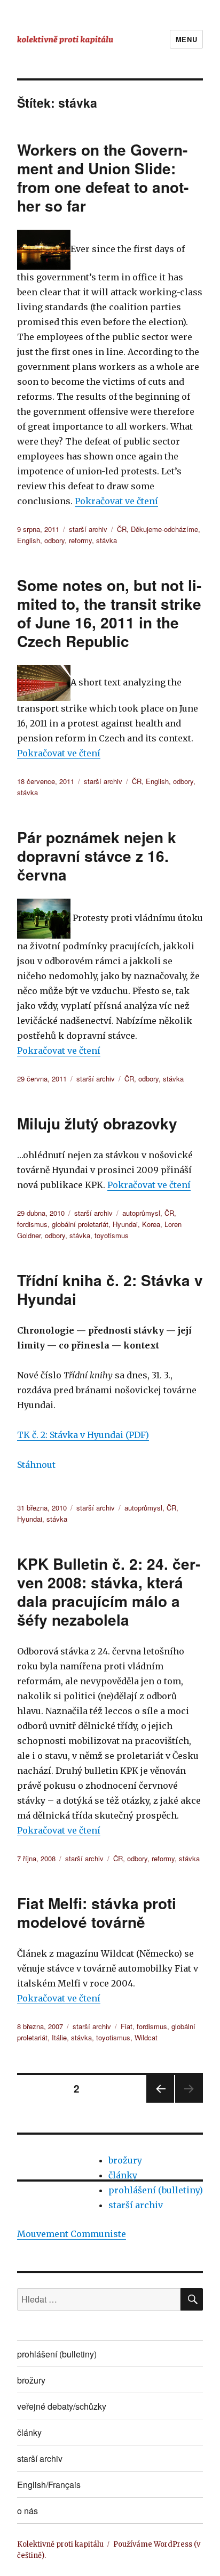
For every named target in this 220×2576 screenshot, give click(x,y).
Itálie (59, 2037)
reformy (80, 540)
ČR (122, 529)
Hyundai (125, 1224)
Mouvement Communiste (72, 2234)
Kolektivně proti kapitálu (60, 2544)
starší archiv (88, 529)
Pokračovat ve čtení (116, 501)
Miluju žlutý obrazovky (97, 1123)
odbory (54, 540)
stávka (107, 540)
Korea (151, 1224)
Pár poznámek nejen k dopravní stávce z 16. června (97, 856)
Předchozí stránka (160, 2102)
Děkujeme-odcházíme (164, 529)
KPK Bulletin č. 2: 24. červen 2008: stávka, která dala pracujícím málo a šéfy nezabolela (109, 1592)
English (29, 540)
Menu (186, 39)
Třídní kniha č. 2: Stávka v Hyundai (110, 1289)
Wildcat (146, 2037)
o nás (27, 2511)
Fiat (127, 2026)
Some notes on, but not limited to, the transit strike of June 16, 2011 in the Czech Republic (109, 613)
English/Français (49, 2485)
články (123, 2175)
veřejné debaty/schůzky (62, 2406)
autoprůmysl (141, 1213)
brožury (125, 2160)
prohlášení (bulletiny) (156, 2190)
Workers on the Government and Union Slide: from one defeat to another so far (103, 177)
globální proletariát (80, 1224)
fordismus (32, 1224)
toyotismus (112, 1235)
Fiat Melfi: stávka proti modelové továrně (97, 1912)
